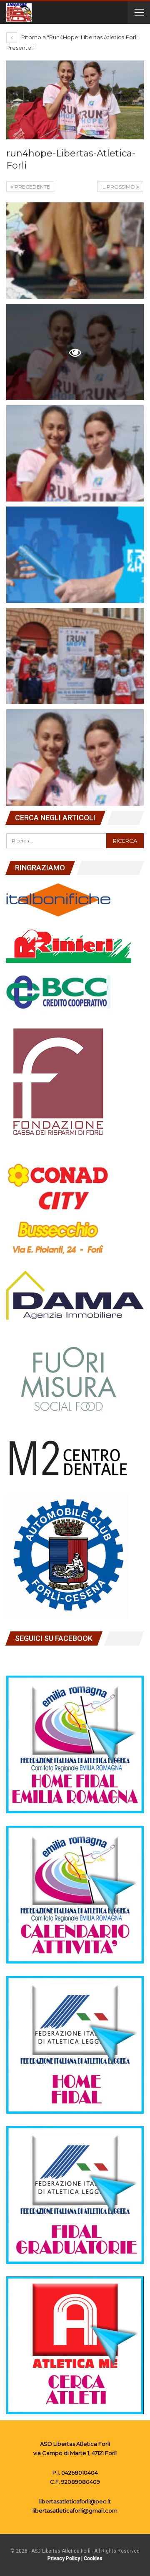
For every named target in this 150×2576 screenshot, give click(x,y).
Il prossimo (119, 187)
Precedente (32, 187)
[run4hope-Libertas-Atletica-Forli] (75, 251)
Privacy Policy (64, 2558)
